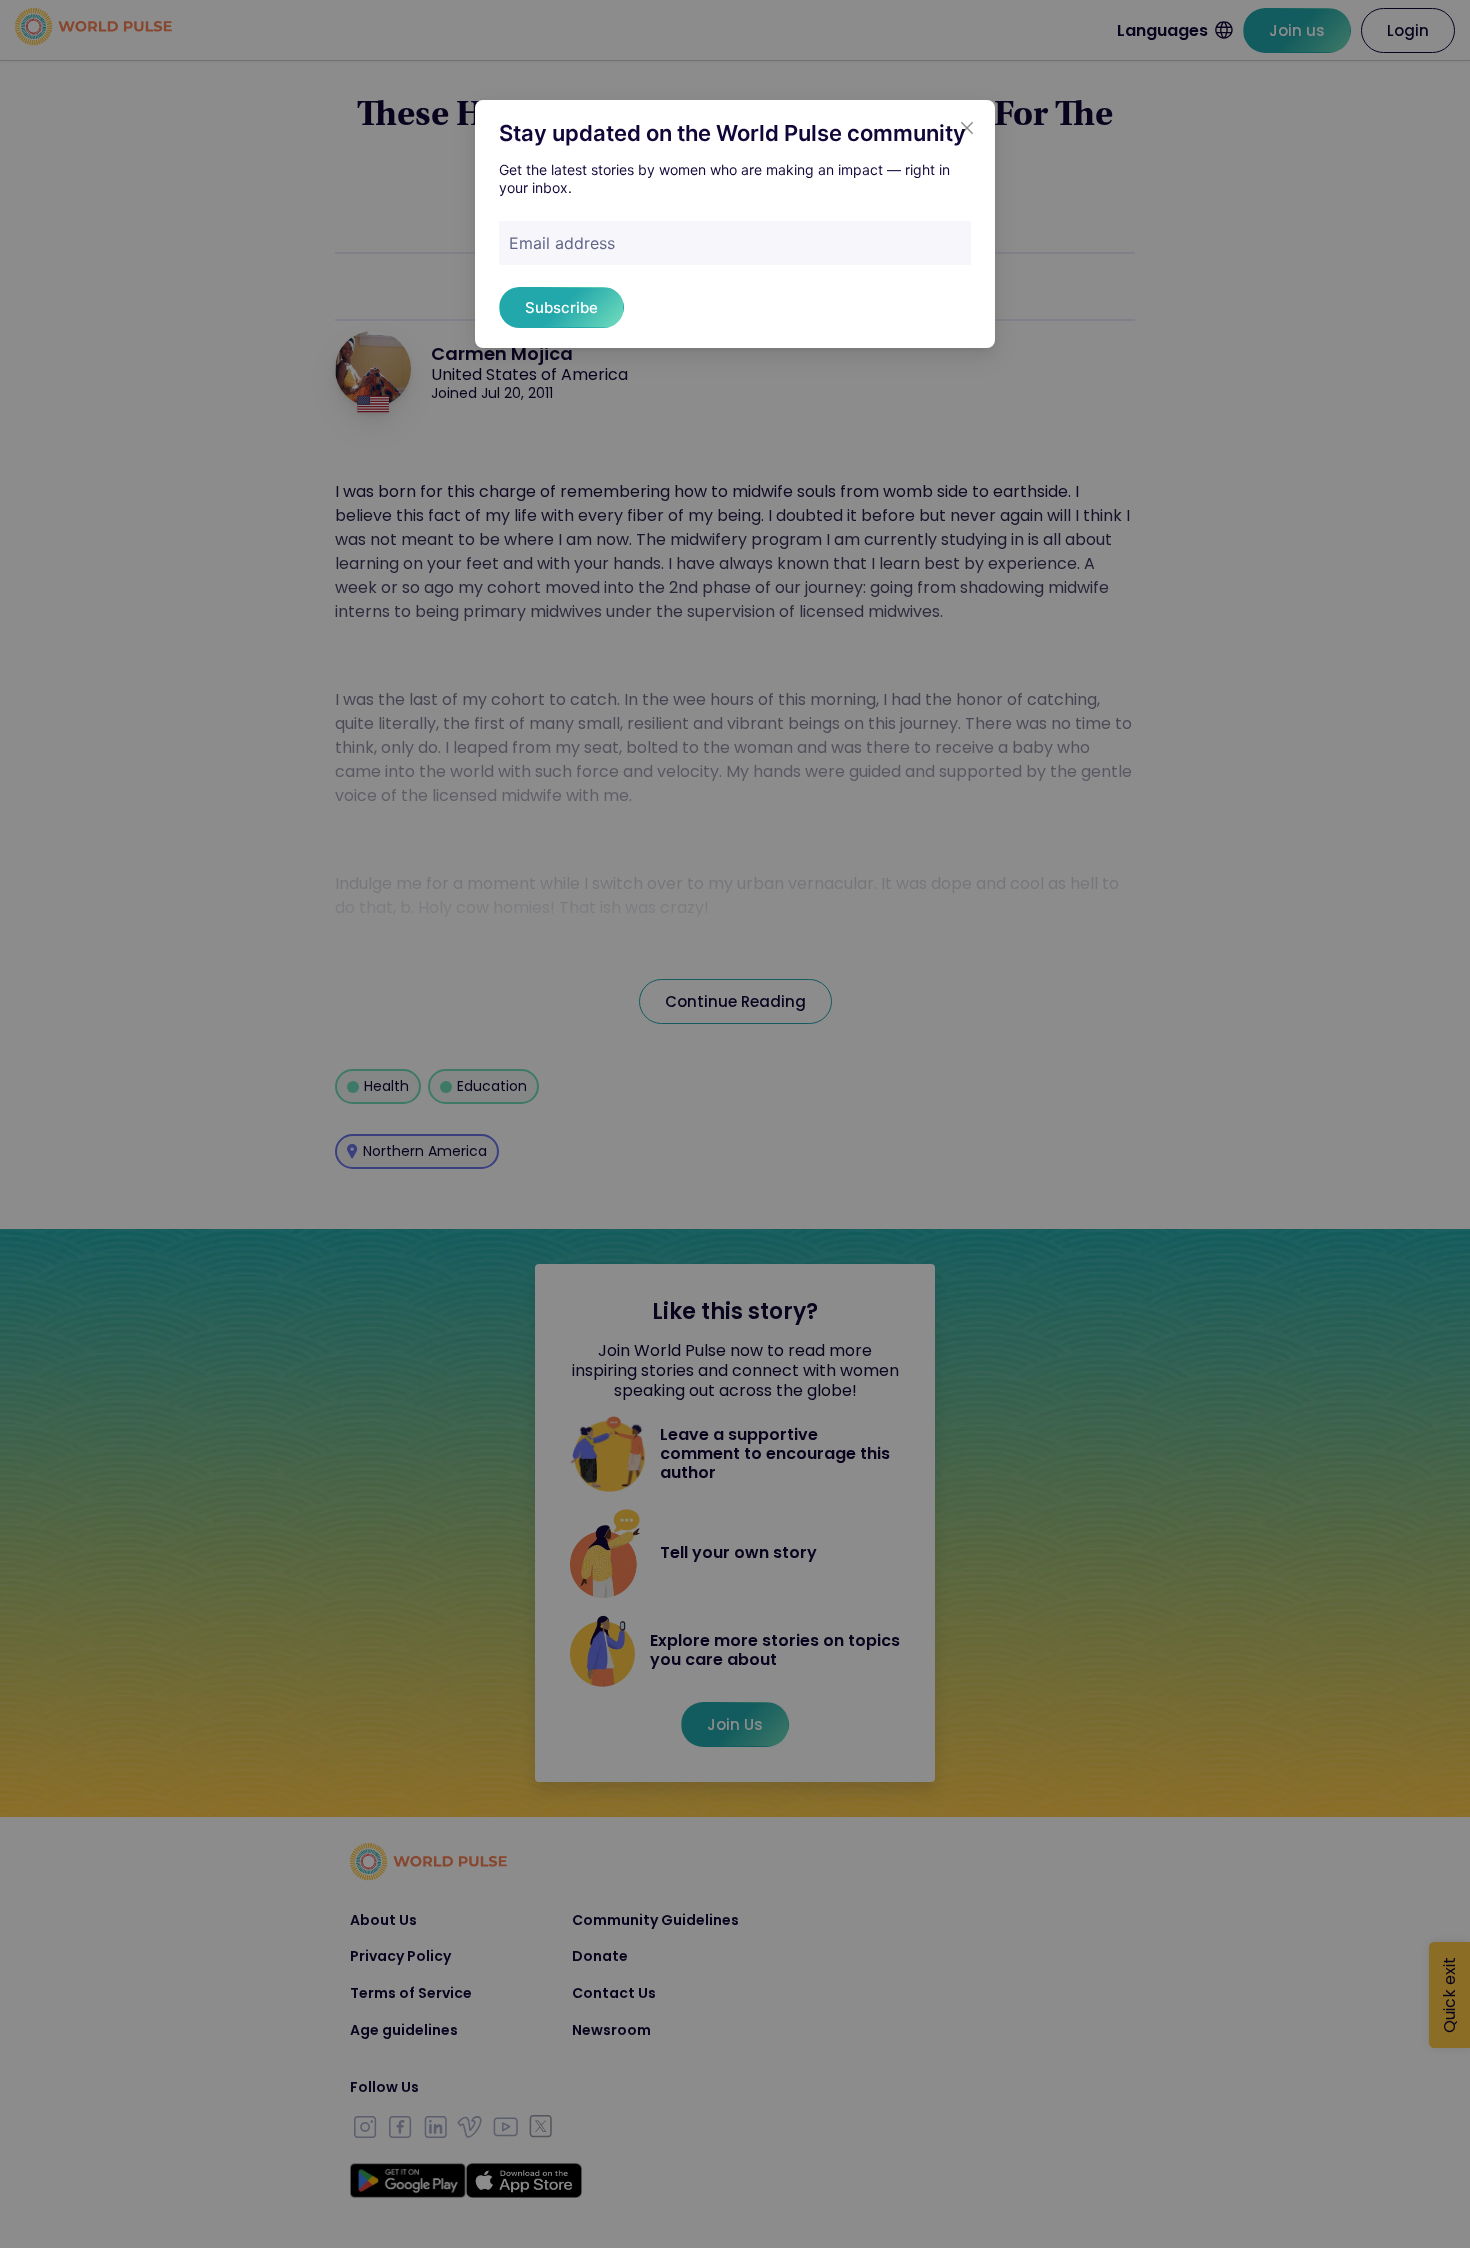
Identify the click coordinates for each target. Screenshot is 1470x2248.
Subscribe (561, 307)
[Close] (967, 128)
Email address (562, 243)
